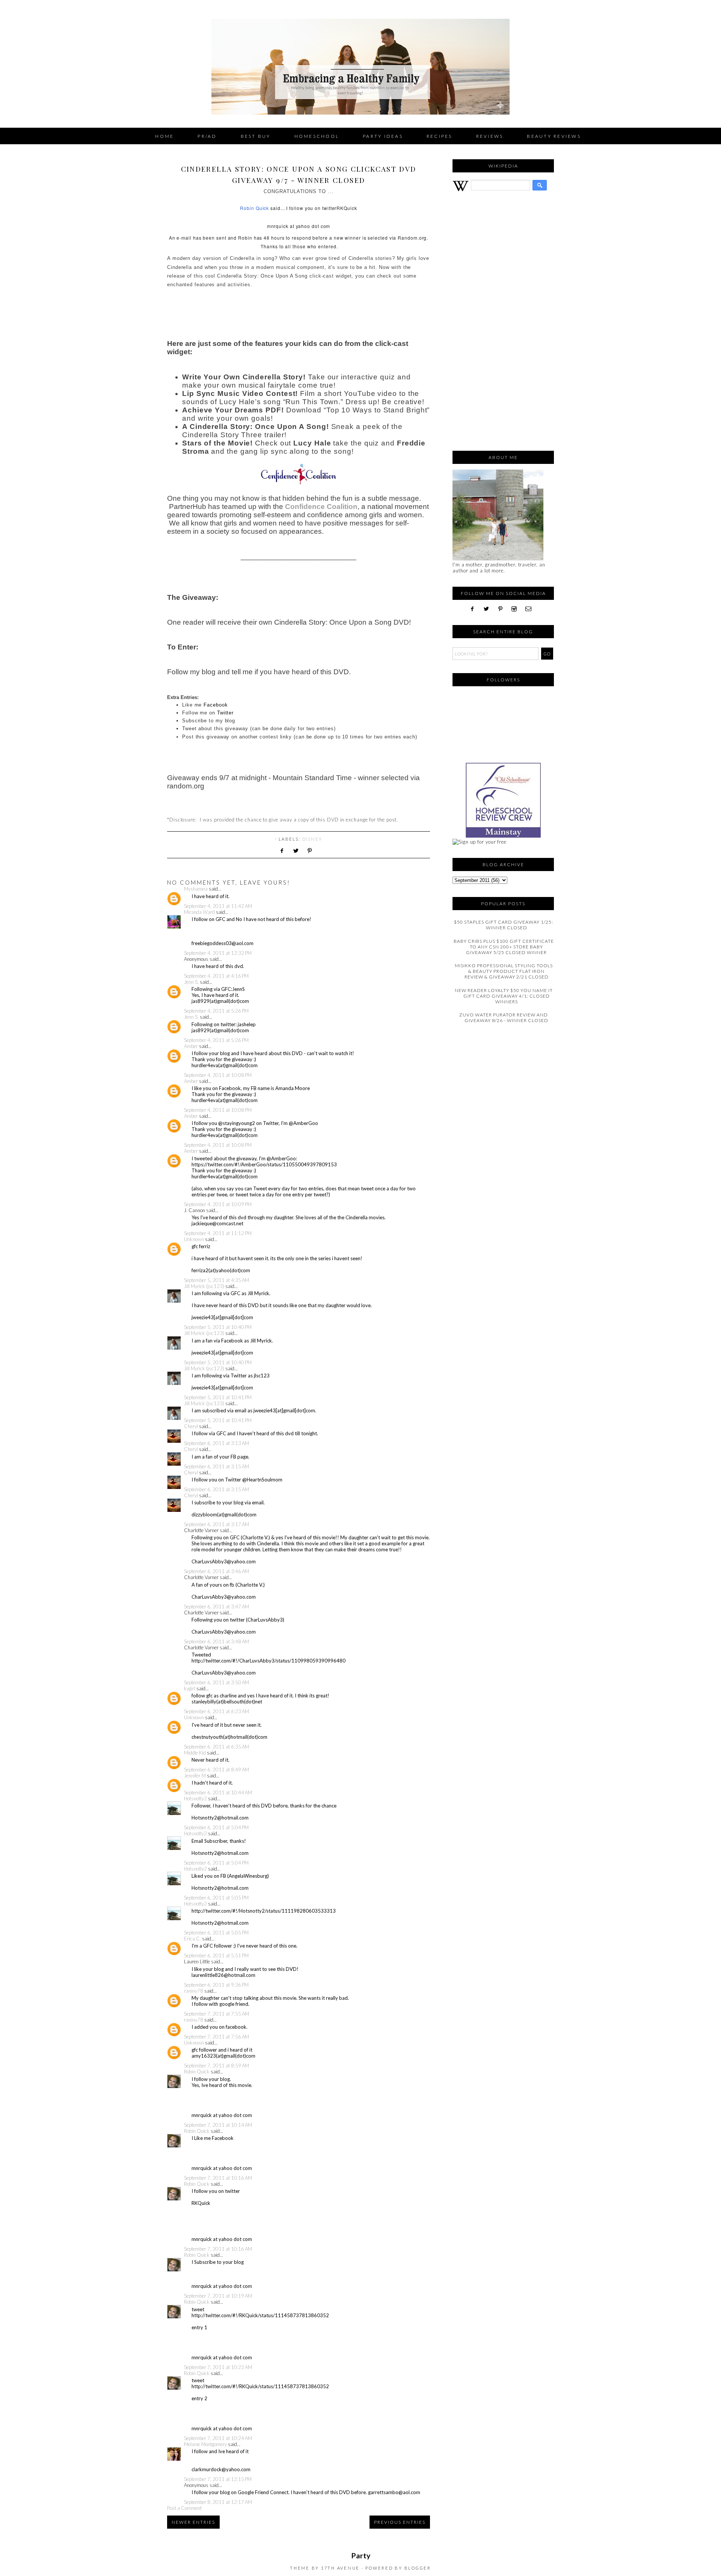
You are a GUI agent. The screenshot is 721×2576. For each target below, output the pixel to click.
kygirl (190, 1688)
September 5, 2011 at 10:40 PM (218, 1327)
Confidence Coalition (321, 507)
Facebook (216, 705)
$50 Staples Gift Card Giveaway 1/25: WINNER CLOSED (504, 925)
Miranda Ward (199, 912)
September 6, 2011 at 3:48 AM (216, 1641)
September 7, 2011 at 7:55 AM (216, 2014)
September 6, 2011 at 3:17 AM (216, 1524)
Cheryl (191, 1426)
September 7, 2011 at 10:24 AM (218, 2438)
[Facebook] (475, 609)
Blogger (418, 2568)
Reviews (490, 136)
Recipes (440, 136)
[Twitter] (489, 609)
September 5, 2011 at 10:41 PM (218, 1397)
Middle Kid (195, 1753)
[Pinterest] (503, 609)
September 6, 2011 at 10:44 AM (218, 1792)
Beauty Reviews (554, 136)
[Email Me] (531, 609)
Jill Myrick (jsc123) (204, 1286)
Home (164, 136)
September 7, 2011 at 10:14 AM (218, 2125)
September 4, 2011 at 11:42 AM (218, 906)
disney (312, 839)
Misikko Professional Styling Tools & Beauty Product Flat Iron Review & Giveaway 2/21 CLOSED (504, 971)
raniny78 (194, 1991)
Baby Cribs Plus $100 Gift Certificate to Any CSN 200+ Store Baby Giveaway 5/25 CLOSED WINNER (504, 947)
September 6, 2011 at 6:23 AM (216, 1711)
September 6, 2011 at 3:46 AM (216, 1571)
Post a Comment (184, 2508)
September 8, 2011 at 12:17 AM (218, 2502)
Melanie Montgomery (205, 2444)
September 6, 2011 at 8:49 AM (216, 1770)
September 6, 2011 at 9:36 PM (216, 1985)
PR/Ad (207, 136)
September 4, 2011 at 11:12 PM (218, 1233)
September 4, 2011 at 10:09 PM (218, 1204)
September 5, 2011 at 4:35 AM (216, 1280)
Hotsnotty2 (195, 1798)
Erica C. (192, 1939)
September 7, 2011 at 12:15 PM (218, 2479)
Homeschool (317, 136)
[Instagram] (517, 609)
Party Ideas (383, 136)
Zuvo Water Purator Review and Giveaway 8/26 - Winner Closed (504, 1018)
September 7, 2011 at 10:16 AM (218, 2178)
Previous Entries (400, 2522)
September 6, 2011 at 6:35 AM (216, 1747)
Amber (191, 1046)
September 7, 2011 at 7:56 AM (216, 2037)
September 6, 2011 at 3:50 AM (216, 1682)
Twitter (225, 713)
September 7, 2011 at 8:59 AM (216, 2066)
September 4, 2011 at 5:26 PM (216, 1011)
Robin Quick (254, 208)
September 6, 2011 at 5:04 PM (216, 1827)
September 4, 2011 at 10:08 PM (218, 1075)
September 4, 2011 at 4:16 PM (216, 976)
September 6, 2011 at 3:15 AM (216, 1466)
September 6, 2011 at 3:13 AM (216, 1443)
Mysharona (196, 889)
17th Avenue (340, 2568)
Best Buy (256, 136)
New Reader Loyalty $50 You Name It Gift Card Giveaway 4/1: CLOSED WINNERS (504, 996)
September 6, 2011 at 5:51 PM (216, 1955)
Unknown (194, 1239)
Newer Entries (193, 2522)
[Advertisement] (503, 325)
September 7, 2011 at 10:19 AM (218, 2296)
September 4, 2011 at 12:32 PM (218, 953)
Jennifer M (195, 1776)
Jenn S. (191, 982)
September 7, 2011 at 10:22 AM (218, 2367)
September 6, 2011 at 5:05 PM (216, 1898)
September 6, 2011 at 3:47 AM (216, 1607)
